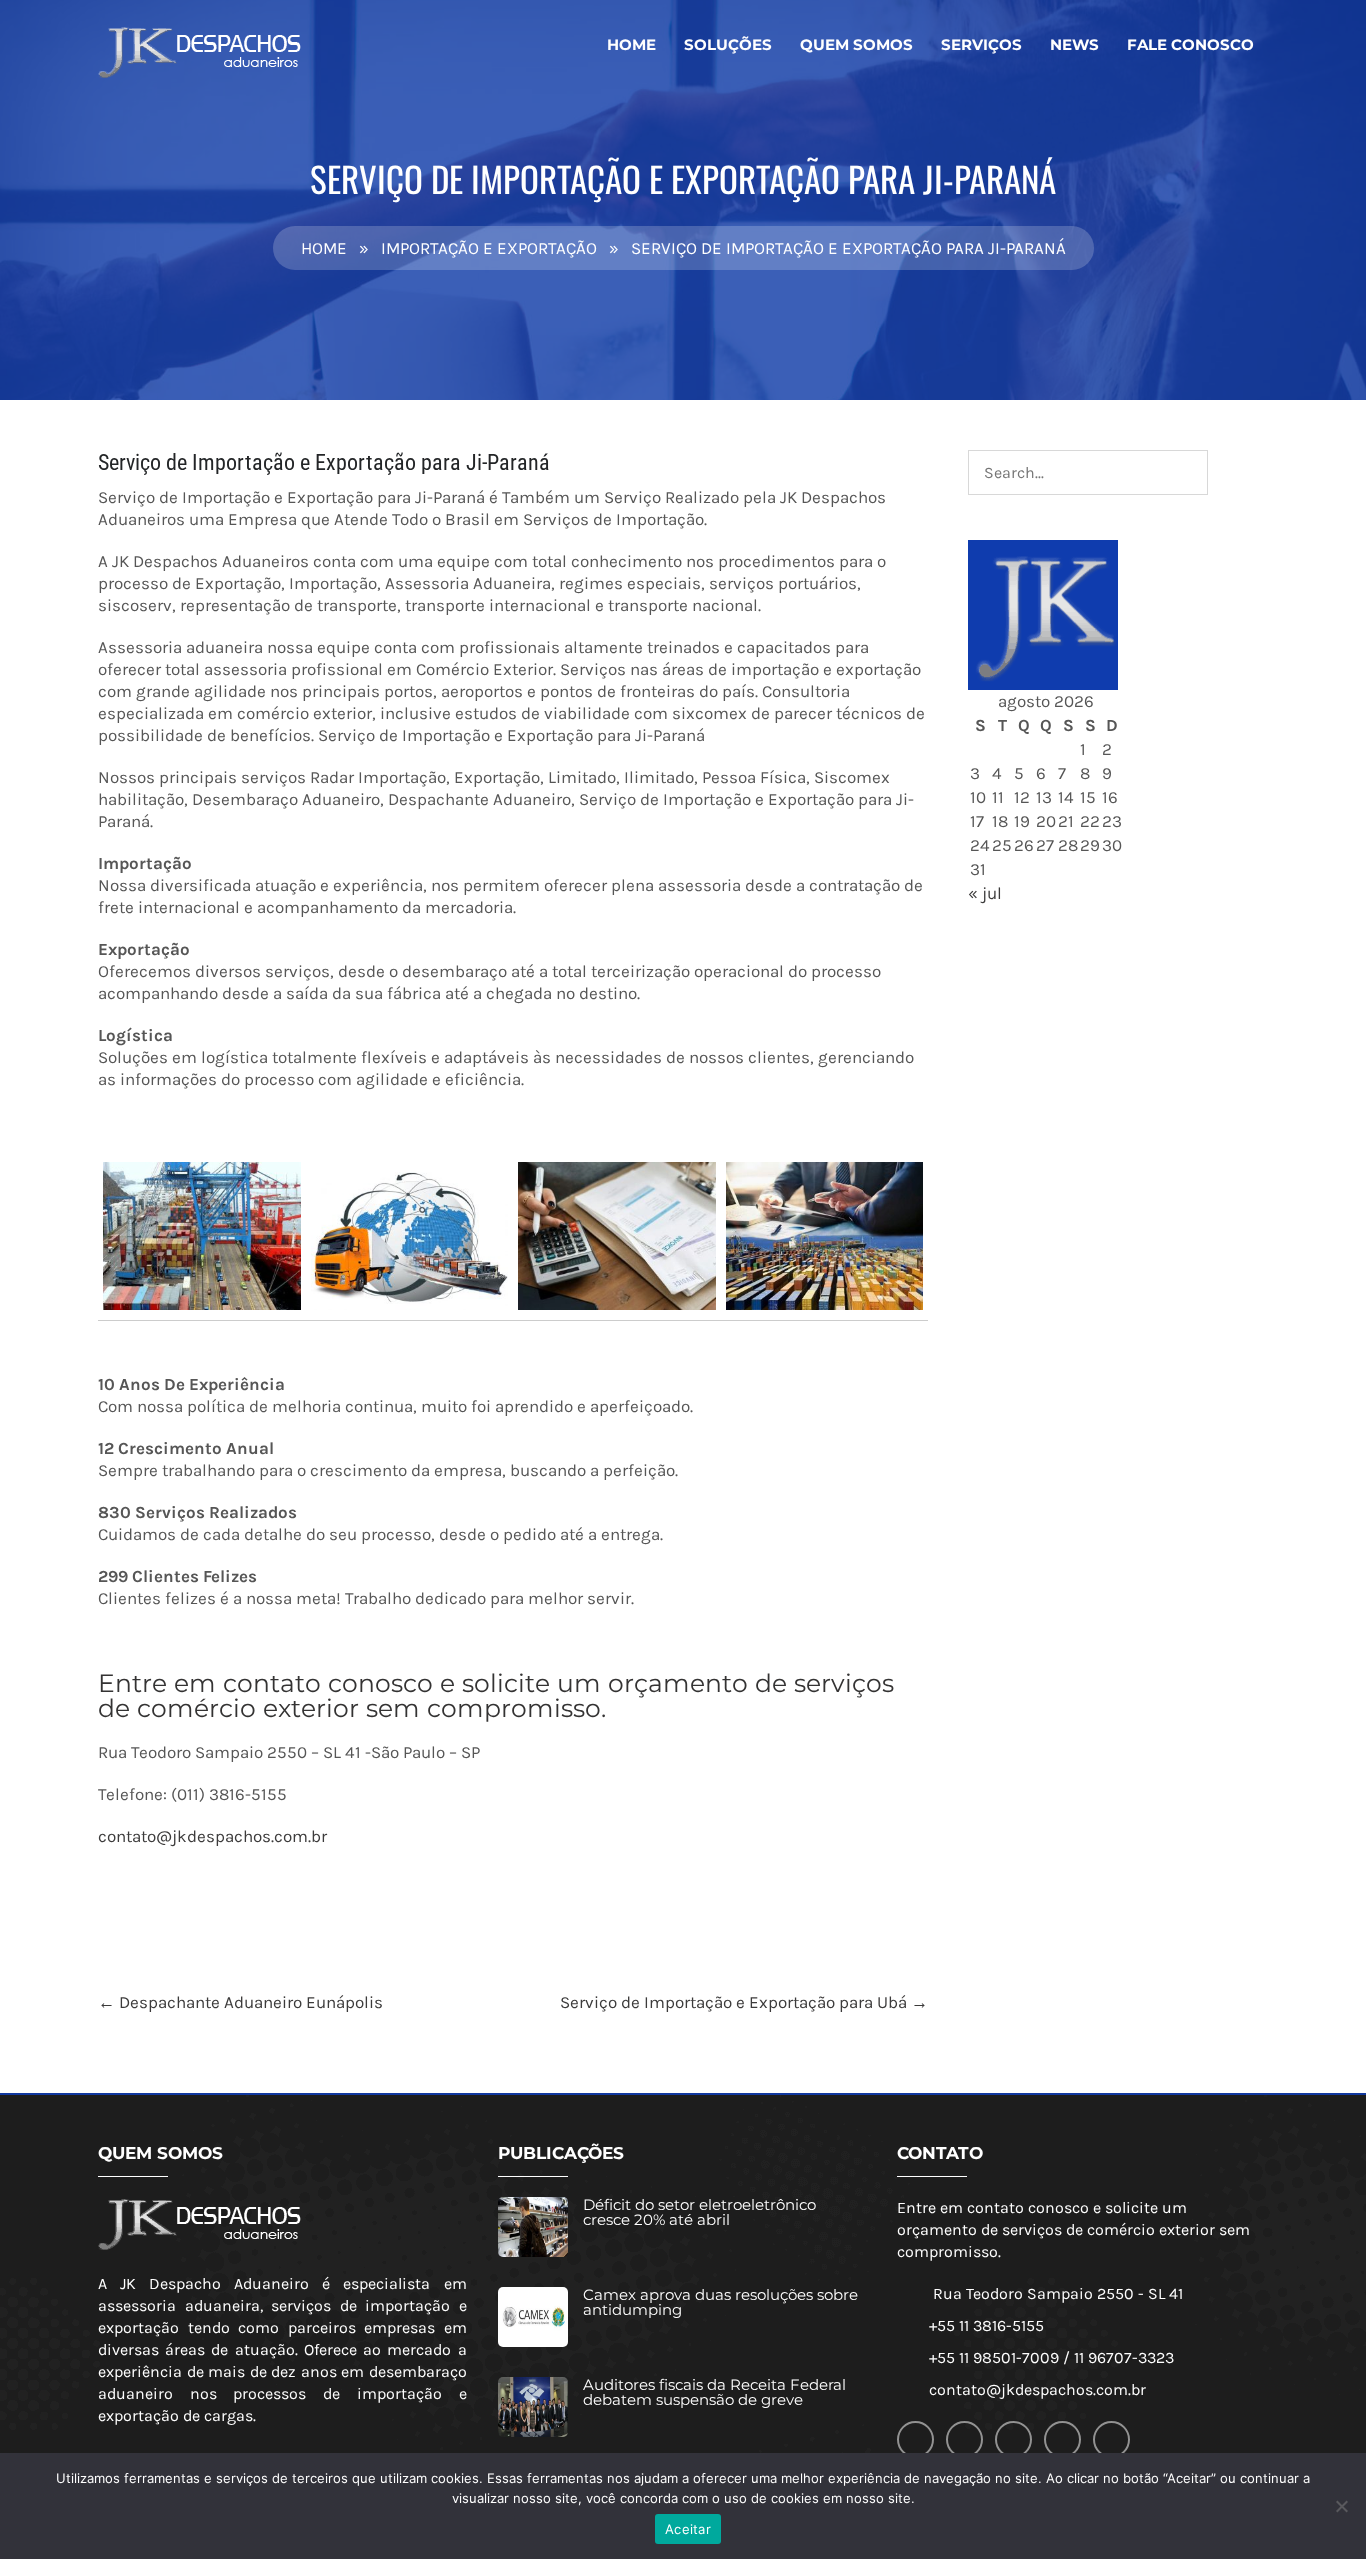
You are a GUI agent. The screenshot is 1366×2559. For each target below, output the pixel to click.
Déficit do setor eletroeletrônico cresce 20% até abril (699, 2212)
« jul (985, 893)
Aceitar (688, 2529)
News (1074, 44)
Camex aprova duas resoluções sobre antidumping (720, 2302)
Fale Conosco (1190, 44)
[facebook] (915, 2439)
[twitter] (1013, 2439)
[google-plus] (964, 2439)
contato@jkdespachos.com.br (212, 1836)
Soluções (728, 44)
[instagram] (1062, 2439)
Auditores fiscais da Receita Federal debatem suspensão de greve (714, 2392)
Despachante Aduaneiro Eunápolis (240, 2002)
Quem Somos (856, 44)
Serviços (981, 44)
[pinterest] (1111, 2439)
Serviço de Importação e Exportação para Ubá (744, 2002)
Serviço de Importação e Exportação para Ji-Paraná (324, 462)
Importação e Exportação (489, 248)
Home (631, 44)
